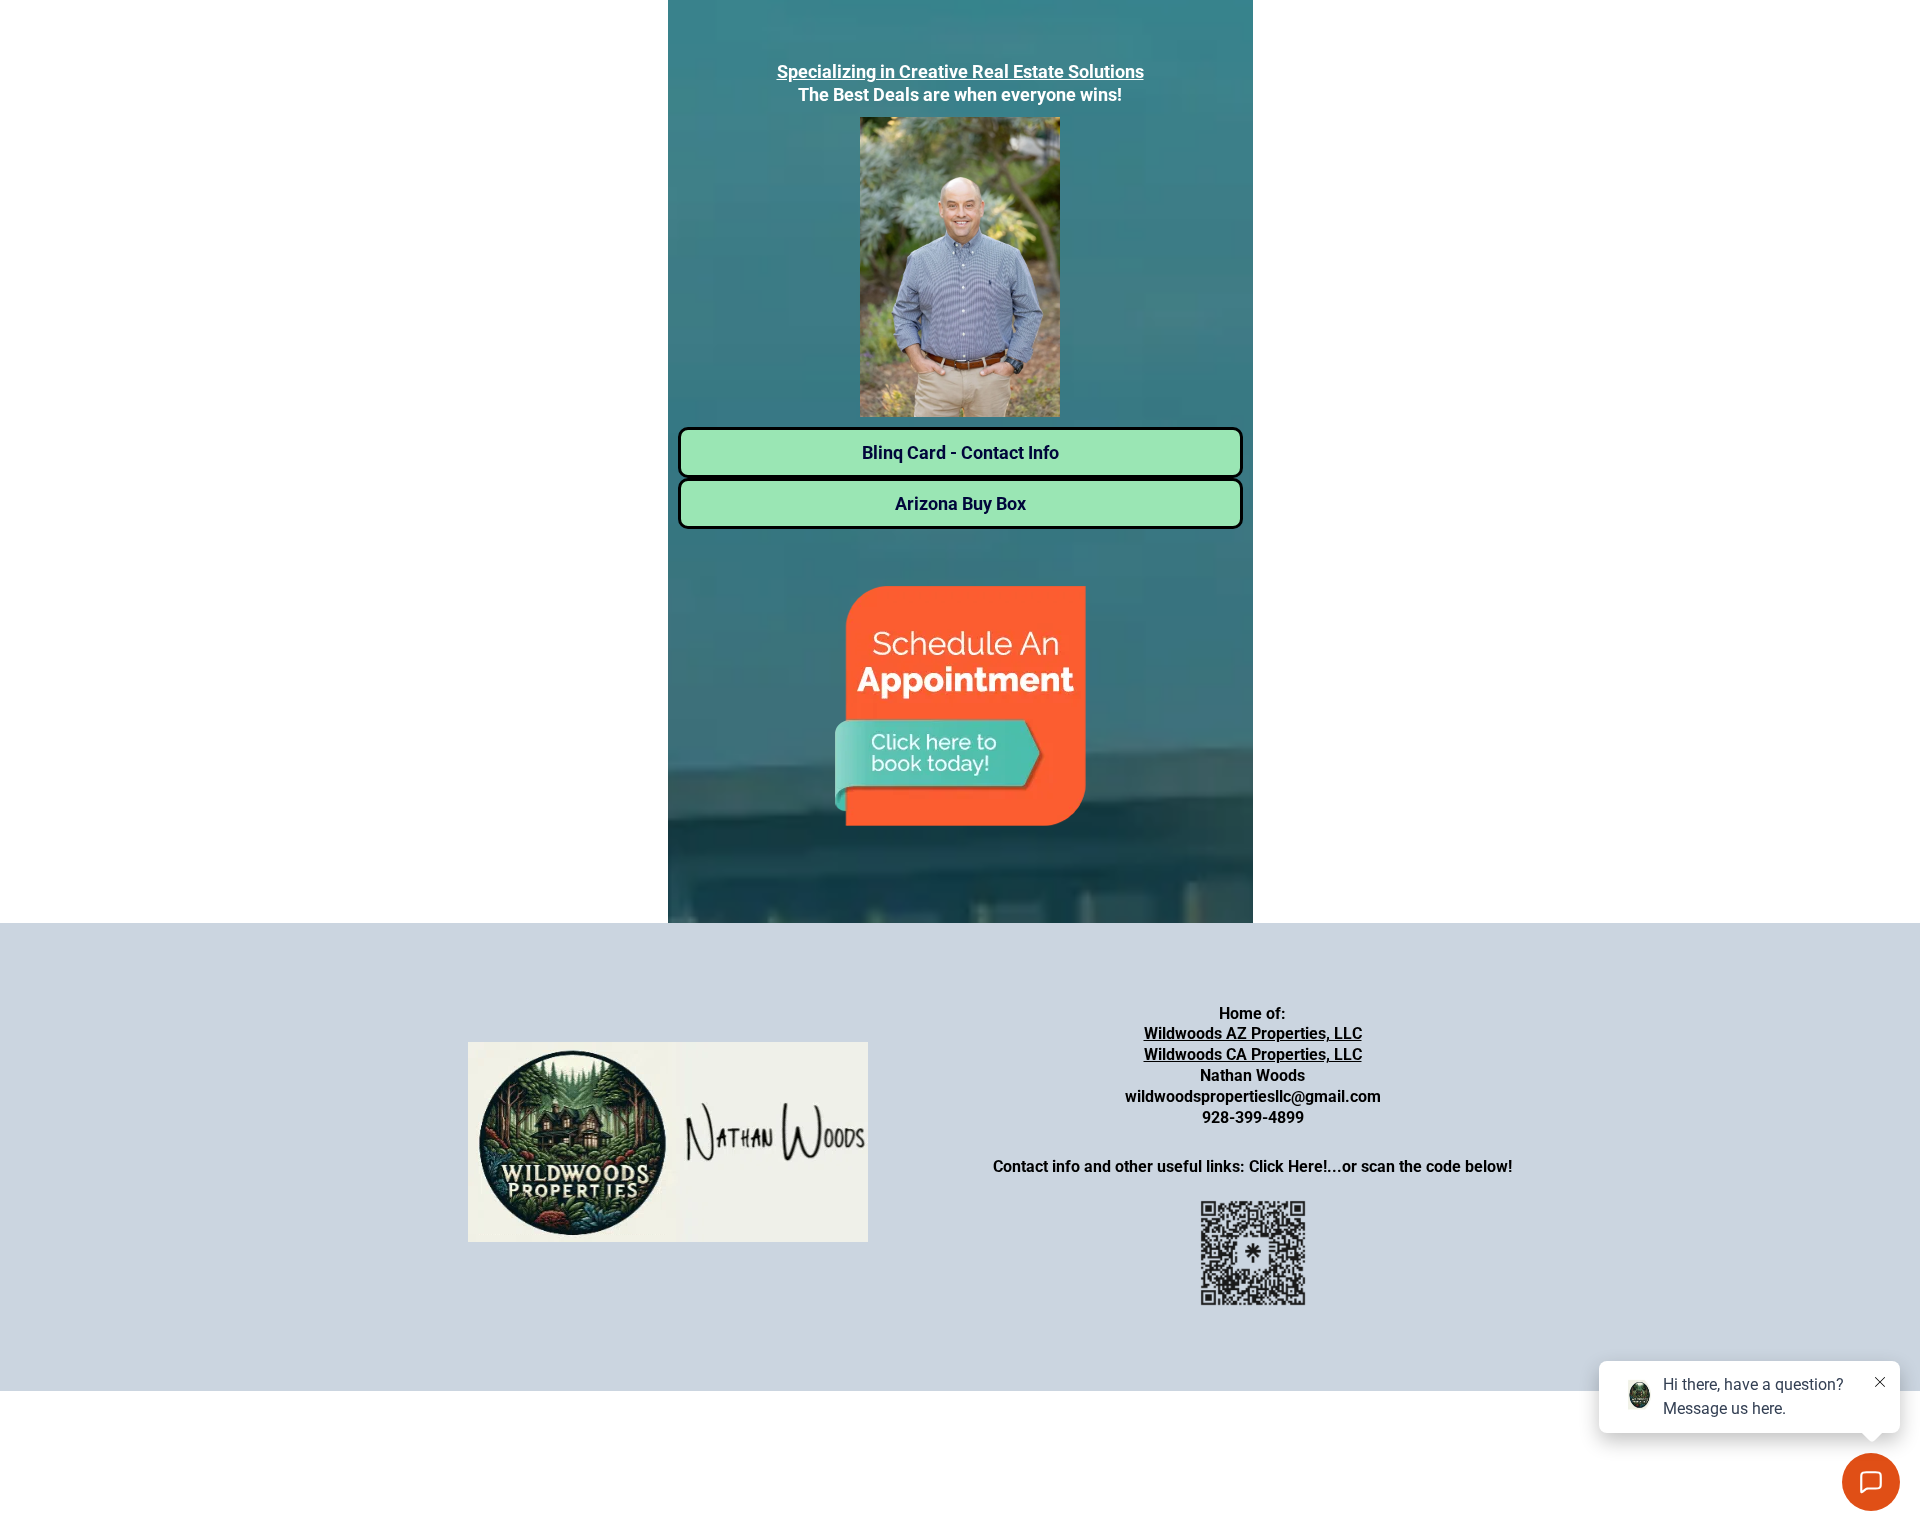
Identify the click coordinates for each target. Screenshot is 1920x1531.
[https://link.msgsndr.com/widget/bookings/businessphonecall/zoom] (960, 706)
